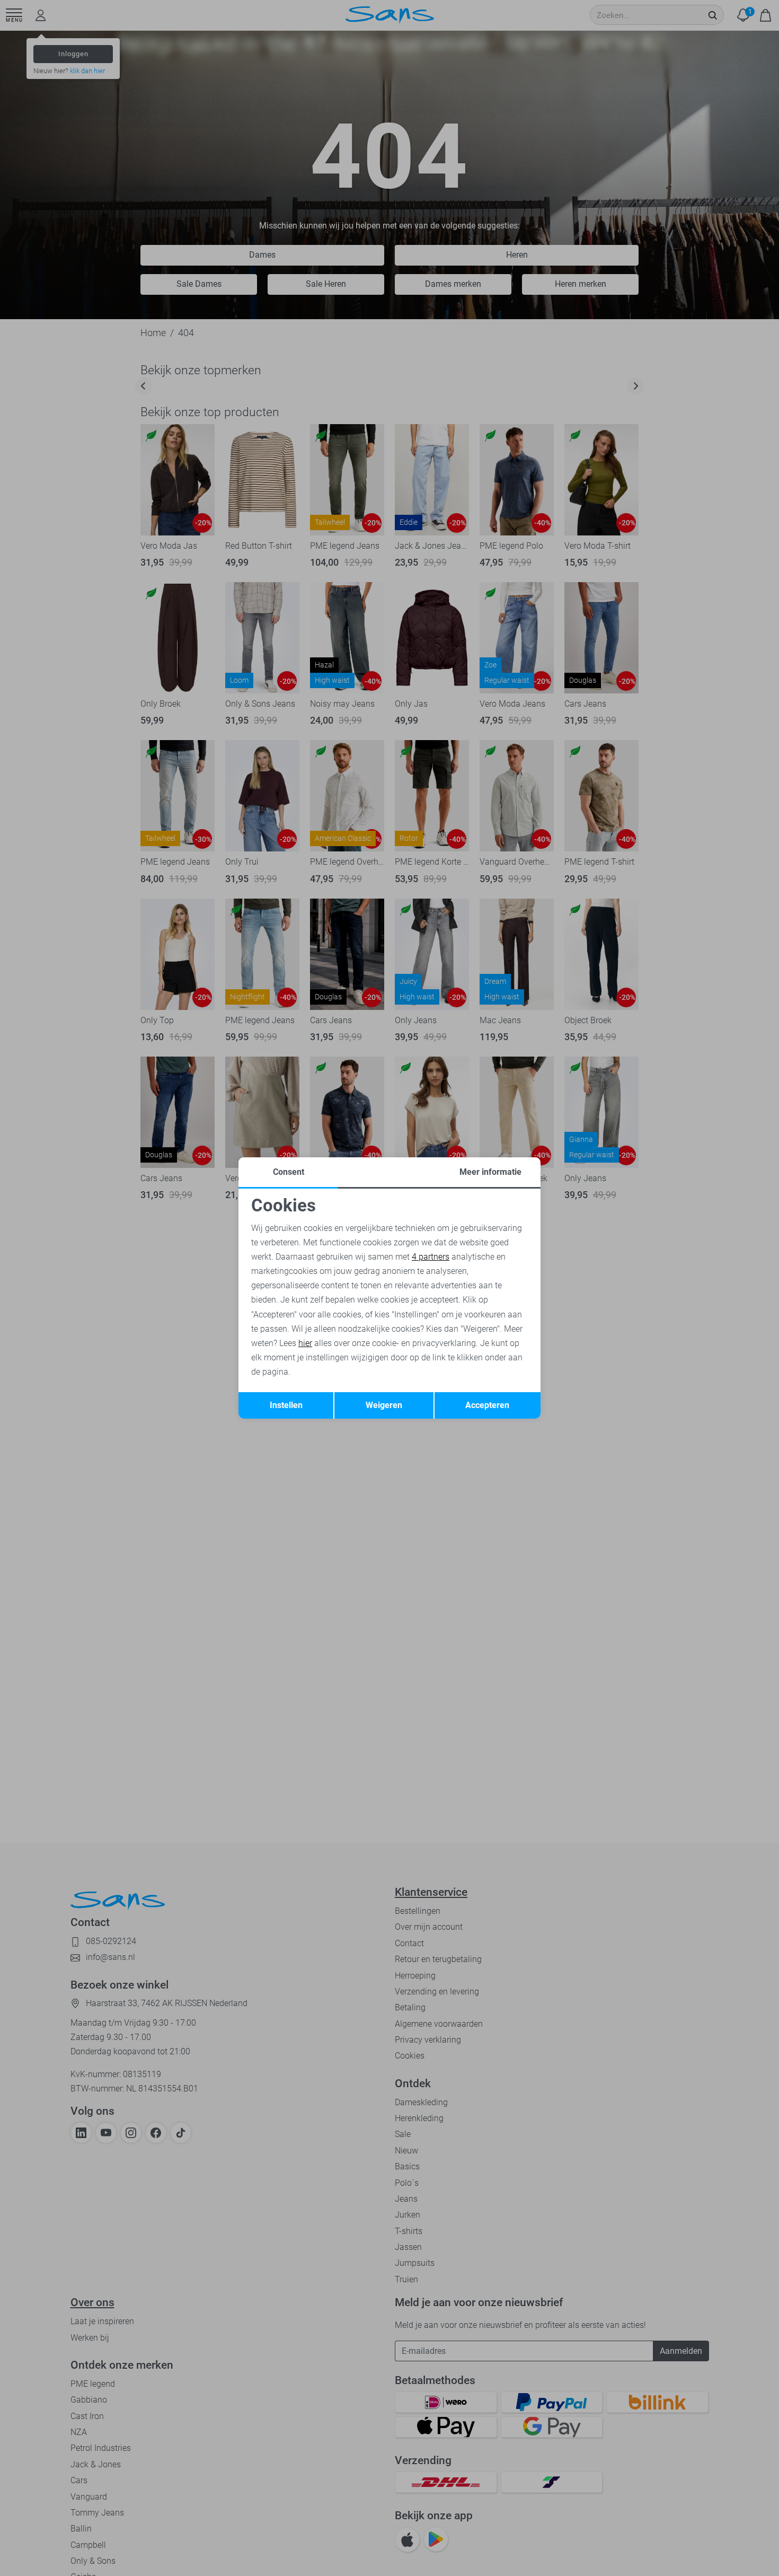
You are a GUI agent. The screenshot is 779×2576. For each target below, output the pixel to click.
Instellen (286, 1405)
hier (305, 1343)
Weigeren (384, 1405)
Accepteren (487, 1405)
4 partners (431, 1257)
